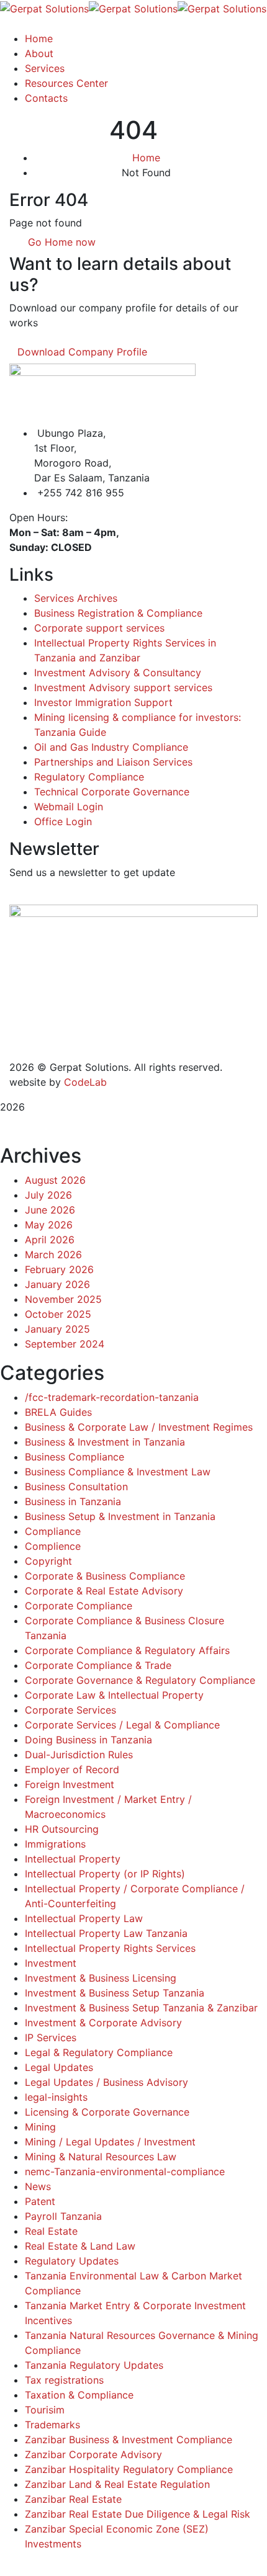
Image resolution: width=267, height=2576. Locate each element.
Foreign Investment (70, 1784)
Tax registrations (64, 2380)
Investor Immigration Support (103, 702)
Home (146, 158)
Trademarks (52, 2425)
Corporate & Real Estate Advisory (104, 1591)
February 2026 (59, 1269)
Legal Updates (59, 2067)
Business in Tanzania (73, 1501)
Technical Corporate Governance (112, 792)
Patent (40, 2201)
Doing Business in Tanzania (88, 1740)
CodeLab (85, 1082)
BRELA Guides (58, 1412)
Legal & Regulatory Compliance (99, 2052)
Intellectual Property (73, 1859)
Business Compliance (75, 1457)
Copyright (48, 1561)
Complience (53, 1546)
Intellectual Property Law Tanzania (106, 1933)
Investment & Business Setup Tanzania (115, 1993)
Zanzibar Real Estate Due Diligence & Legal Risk (138, 2514)
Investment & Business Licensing (101, 1978)
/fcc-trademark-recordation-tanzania (112, 1397)
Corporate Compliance (79, 1606)
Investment (51, 1963)
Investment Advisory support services (123, 687)
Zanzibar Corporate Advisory (93, 2454)
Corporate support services (99, 628)
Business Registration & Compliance (118, 613)
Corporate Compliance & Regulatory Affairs (127, 1650)
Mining (40, 2127)
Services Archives (76, 598)
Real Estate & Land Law (80, 2246)
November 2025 (63, 1299)
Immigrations (55, 1844)
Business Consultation (76, 1487)
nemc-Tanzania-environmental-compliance (125, 2171)
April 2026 (50, 1240)
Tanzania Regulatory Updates (94, 2365)
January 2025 (57, 1329)
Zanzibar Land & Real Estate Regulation (117, 2484)
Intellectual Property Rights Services (110, 1948)
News (38, 2186)
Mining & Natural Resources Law (101, 2157)
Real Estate (51, 2231)
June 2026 (50, 1210)
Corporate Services (70, 1710)
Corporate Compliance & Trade (98, 1665)
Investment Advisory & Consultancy (118, 673)
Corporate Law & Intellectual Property (114, 1695)
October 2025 (58, 1314)
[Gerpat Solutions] (44, 7)
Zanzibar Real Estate (73, 2499)
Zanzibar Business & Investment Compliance (129, 2440)
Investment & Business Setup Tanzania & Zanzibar (141, 2008)
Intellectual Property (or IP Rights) (105, 1874)
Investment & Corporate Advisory (103, 2023)
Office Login (63, 821)
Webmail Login (69, 807)
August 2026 (55, 1180)
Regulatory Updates (72, 2261)
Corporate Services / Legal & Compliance (122, 1725)
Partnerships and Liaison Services (113, 762)
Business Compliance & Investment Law (118, 1472)
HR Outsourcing (62, 1829)
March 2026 (53, 1254)
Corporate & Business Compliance (105, 1576)
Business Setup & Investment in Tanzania (120, 1516)
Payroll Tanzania (63, 2216)
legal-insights (56, 2097)
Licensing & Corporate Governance (107, 2112)
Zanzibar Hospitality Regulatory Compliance (129, 2469)
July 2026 (48, 1195)
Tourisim (45, 2410)
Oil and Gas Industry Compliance (111, 747)
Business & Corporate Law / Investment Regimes (139, 1427)
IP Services (51, 2037)
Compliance (53, 1531)
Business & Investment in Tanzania (105, 1442)
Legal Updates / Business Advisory (106, 2082)
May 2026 (49, 1225)
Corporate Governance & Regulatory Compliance (140, 1680)
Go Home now (60, 242)
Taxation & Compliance (79, 2395)
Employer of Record (72, 1769)
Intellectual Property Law (84, 1918)
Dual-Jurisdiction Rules (79, 1755)
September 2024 (65, 1344)
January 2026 (57, 1284)
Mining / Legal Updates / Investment (110, 2142)
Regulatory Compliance (89, 777)
